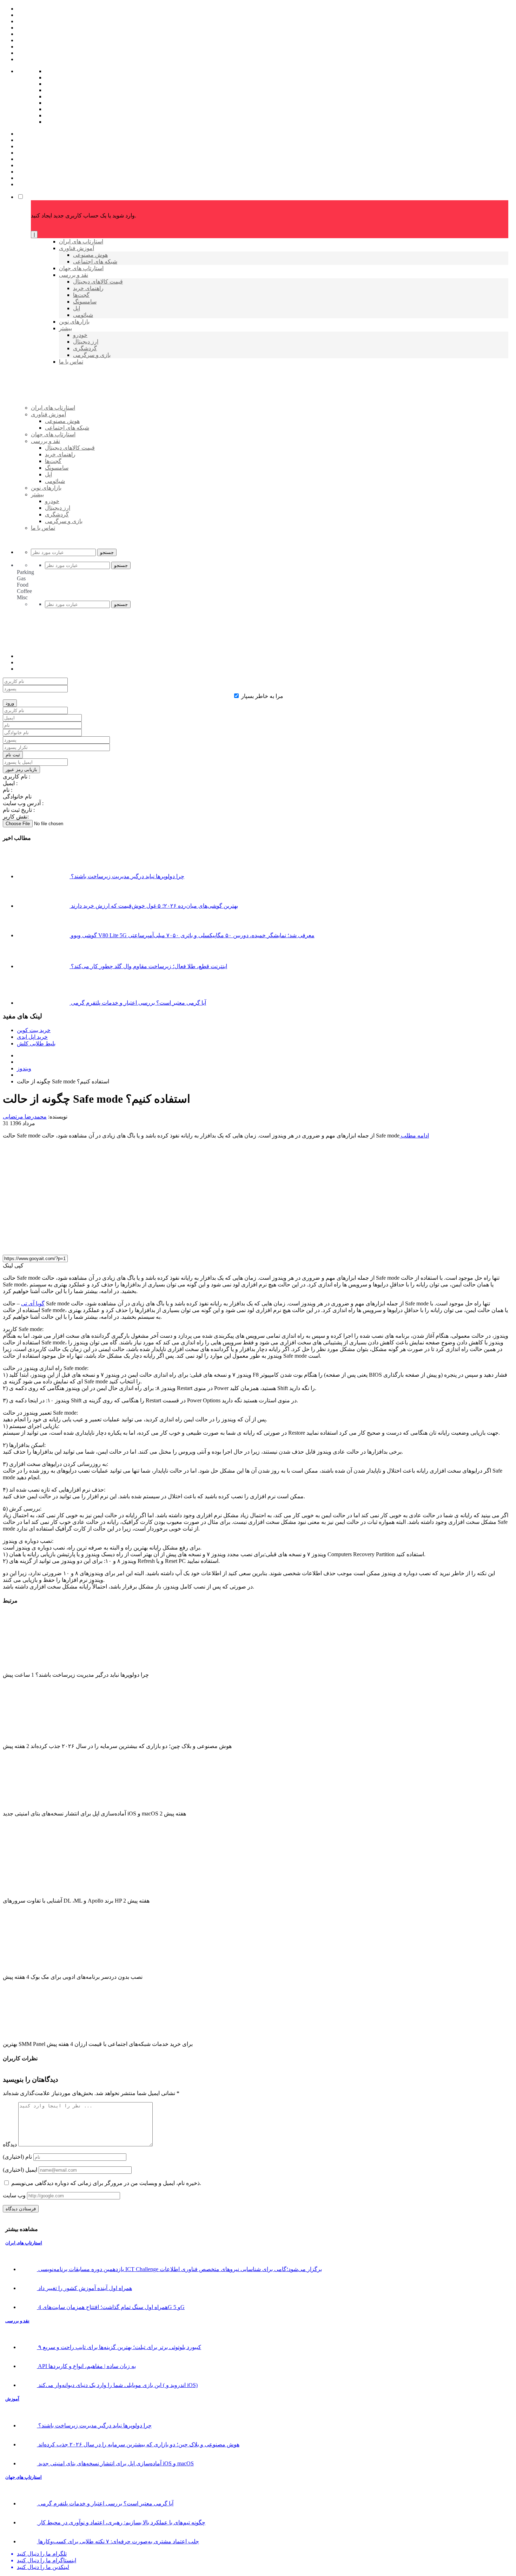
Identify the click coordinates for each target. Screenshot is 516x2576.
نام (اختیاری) (17, 2157)
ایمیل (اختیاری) (20, 2170)
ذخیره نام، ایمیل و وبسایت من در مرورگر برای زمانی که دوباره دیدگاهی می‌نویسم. (106, 2183)
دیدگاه (10, 2144)
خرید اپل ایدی (32, 1037)
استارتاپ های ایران (24, 2243)
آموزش (12, 2399)
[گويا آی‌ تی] (85, 419)
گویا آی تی (33, 1303)
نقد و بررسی (17, 2321)
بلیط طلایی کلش (36, 1044)
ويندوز (24, 1068)
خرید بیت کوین (34, 1030)
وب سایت (14, 2195)
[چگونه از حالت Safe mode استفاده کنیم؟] (131, 1246)
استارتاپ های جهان (24, 2477)
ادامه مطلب (414, 1136)
